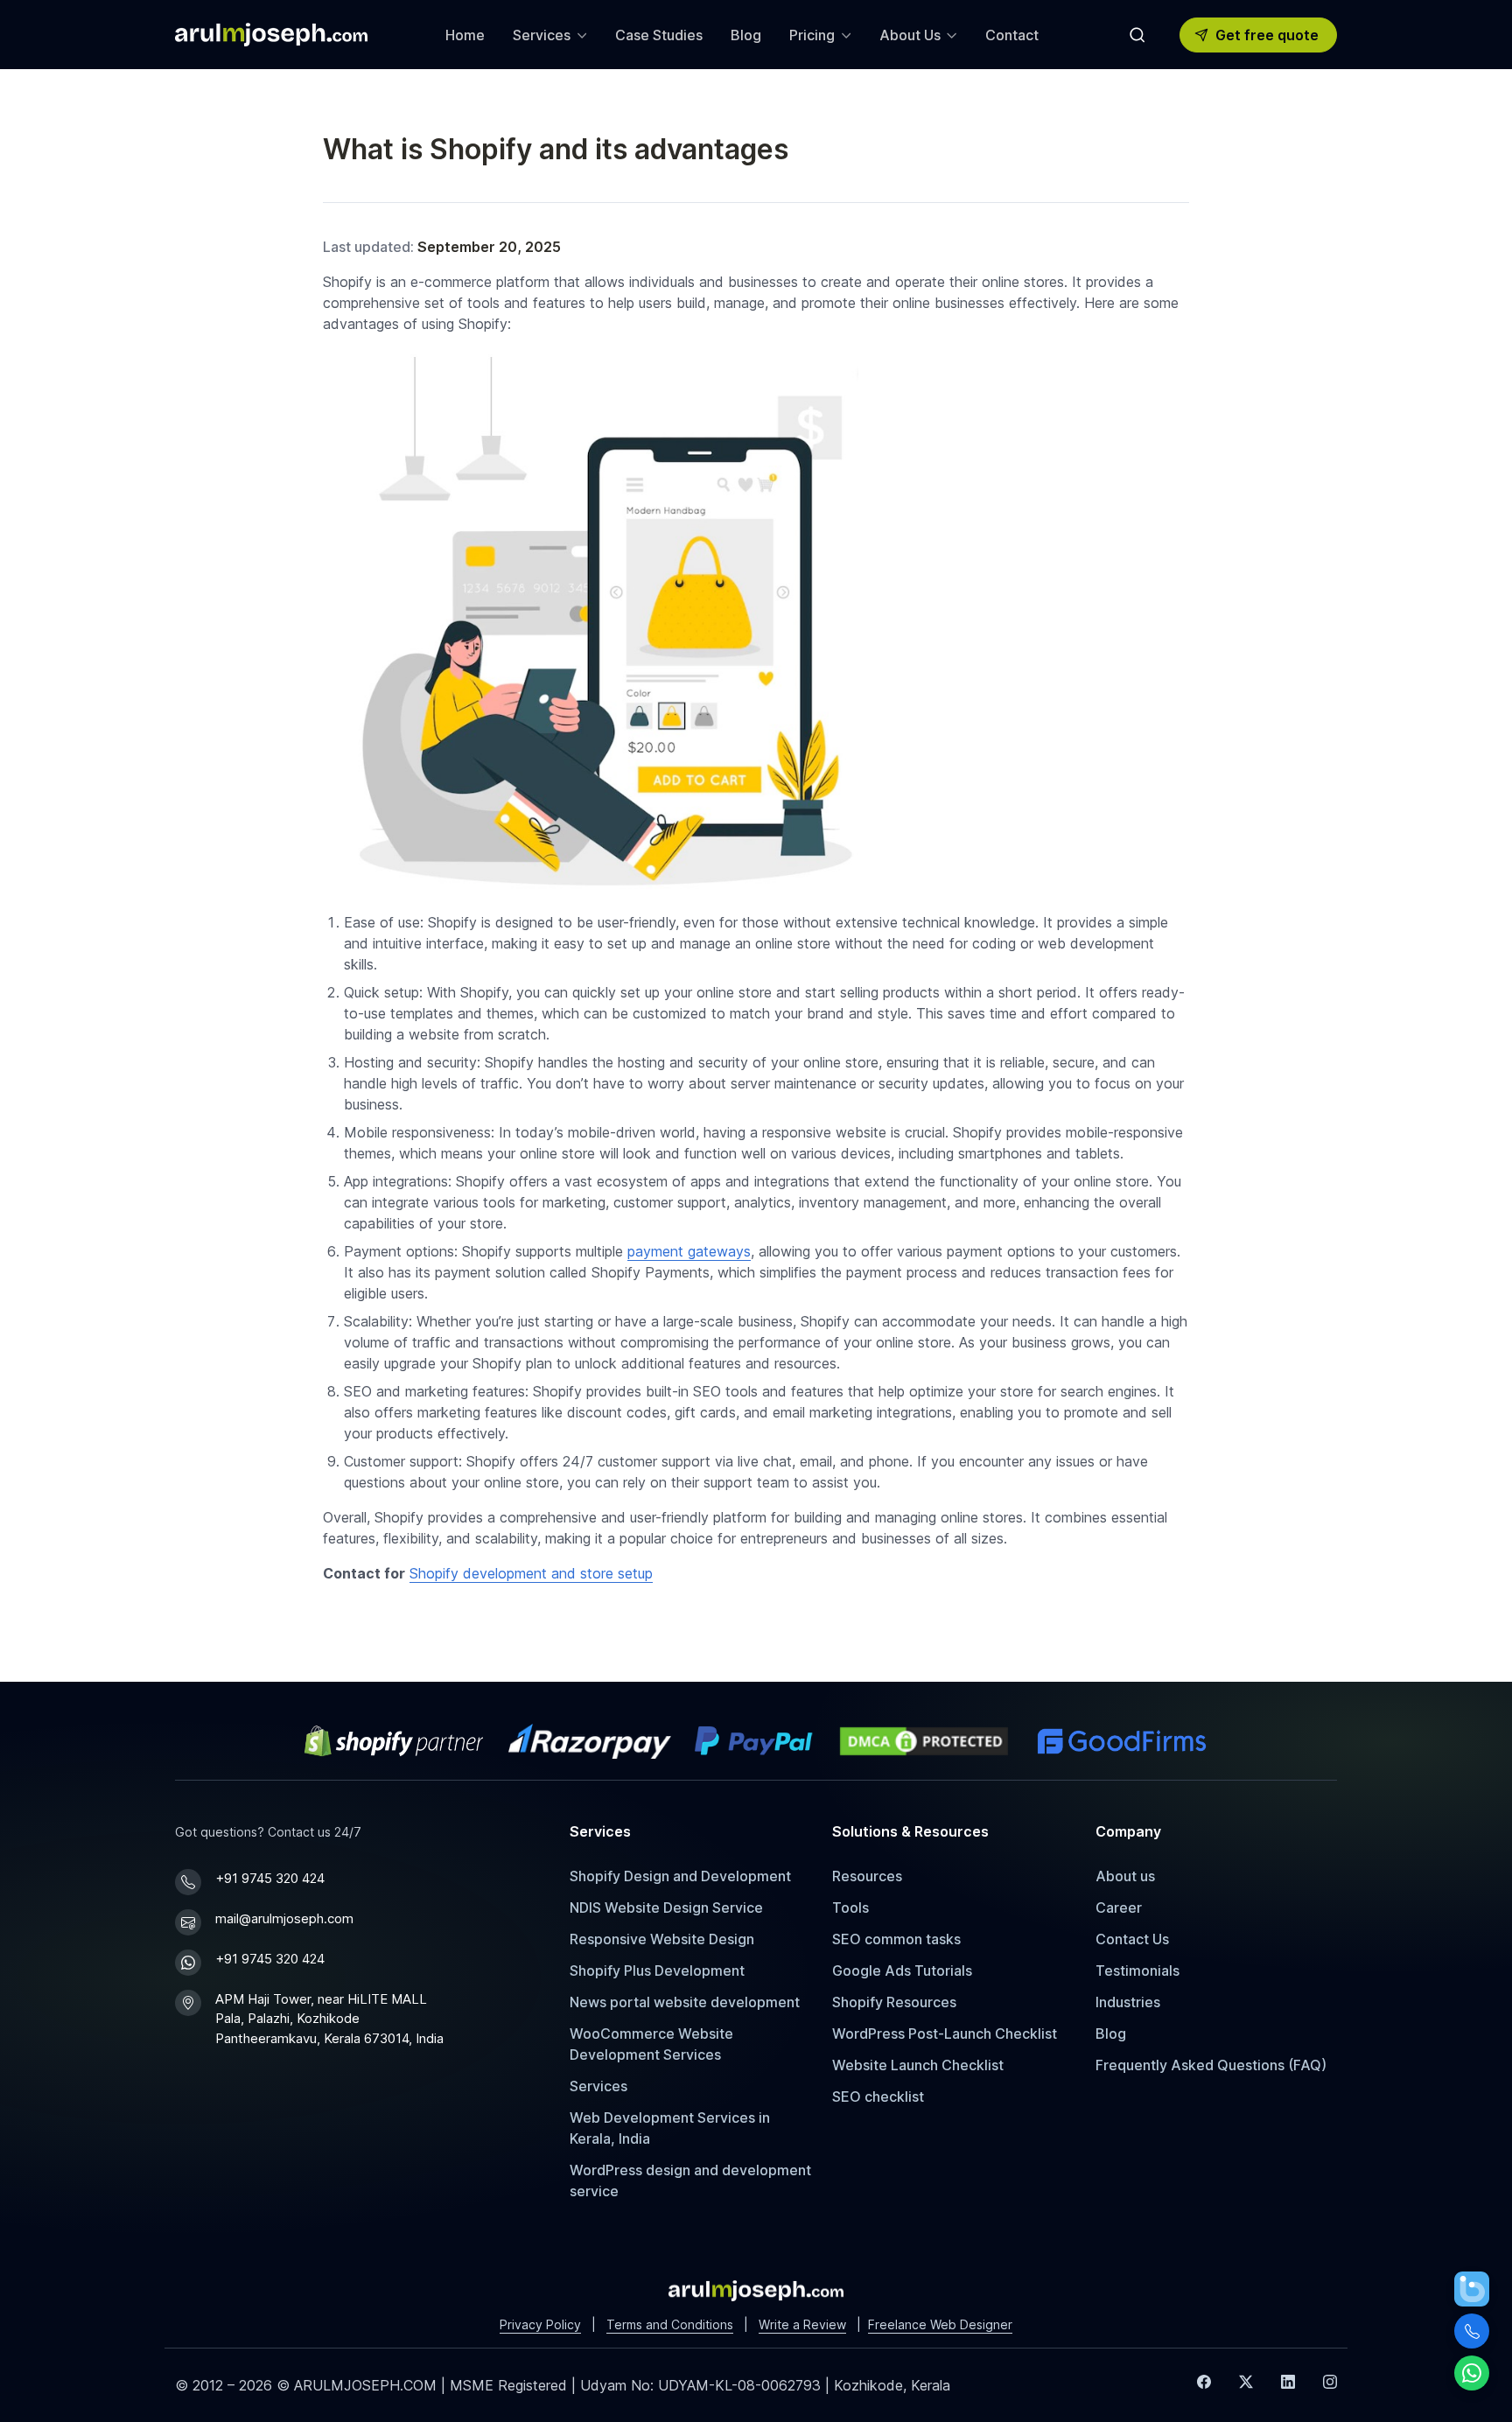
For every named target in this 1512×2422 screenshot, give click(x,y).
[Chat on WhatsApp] (1472, 2373)
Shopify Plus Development (657, 1970)
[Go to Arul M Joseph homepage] (756, 2289)
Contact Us (1132, 1939)
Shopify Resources (894, 2002)
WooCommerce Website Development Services (651, 2044)
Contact (1012, 35)
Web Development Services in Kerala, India (670, 2128)
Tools (850, 1907)
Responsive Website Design (662, 1939)
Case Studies (659, 35)
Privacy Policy (540, 2324)
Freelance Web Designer (940, 2324)
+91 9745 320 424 (270, 1878)
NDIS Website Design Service (666, 1907)
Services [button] (542, 35)
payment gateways (689, 1251)
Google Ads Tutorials (902, 1970)
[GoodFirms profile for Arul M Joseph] (1121, 1741)
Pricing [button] (812, 35)
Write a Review (802, 2324)
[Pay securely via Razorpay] (590, 1741)
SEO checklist (878, 2096)
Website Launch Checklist (918, 2065)
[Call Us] (1472, 2331)
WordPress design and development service (690, 2180)
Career (1119, 1907)
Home (465, 35)
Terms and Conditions (670, 2324)
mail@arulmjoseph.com (284, 1918)
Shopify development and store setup (531, 1573)
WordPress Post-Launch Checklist (945, 2033)
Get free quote (1267, 35)
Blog (746, 35)
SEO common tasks (896, 1939)
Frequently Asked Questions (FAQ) (1211, 2065)
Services (598, 2086)
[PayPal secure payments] (753, 1741)
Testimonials (1137, 1970)
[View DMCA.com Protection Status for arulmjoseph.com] (924, 1741)
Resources (867, 1876)
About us (1125, 1876)
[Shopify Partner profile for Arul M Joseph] (395, 1741)
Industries (1128, 2002)
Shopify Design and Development (680, 1876)
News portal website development (685, 2002)
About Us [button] (910, 35)
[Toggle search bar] (1137, 35)
